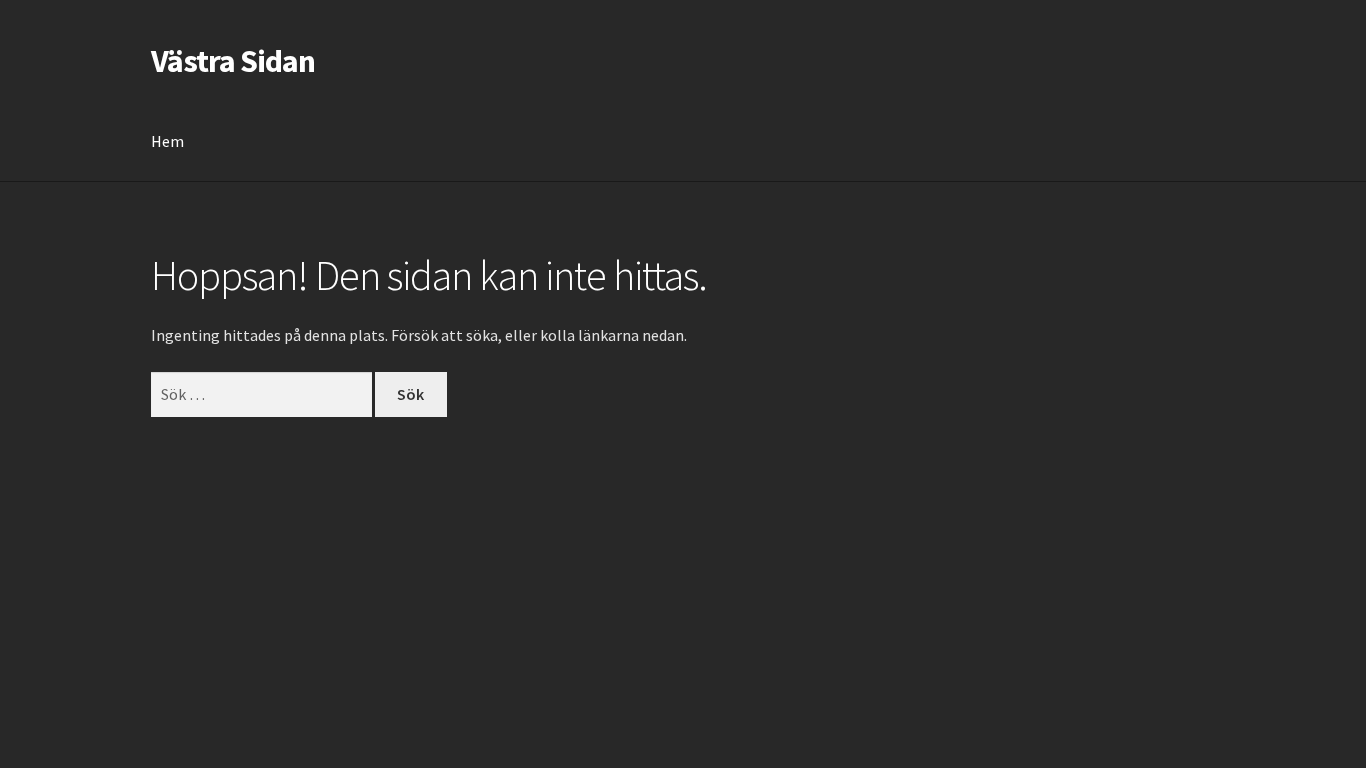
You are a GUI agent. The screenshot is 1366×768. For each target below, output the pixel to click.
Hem (167, 141)
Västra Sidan (233, 61)
